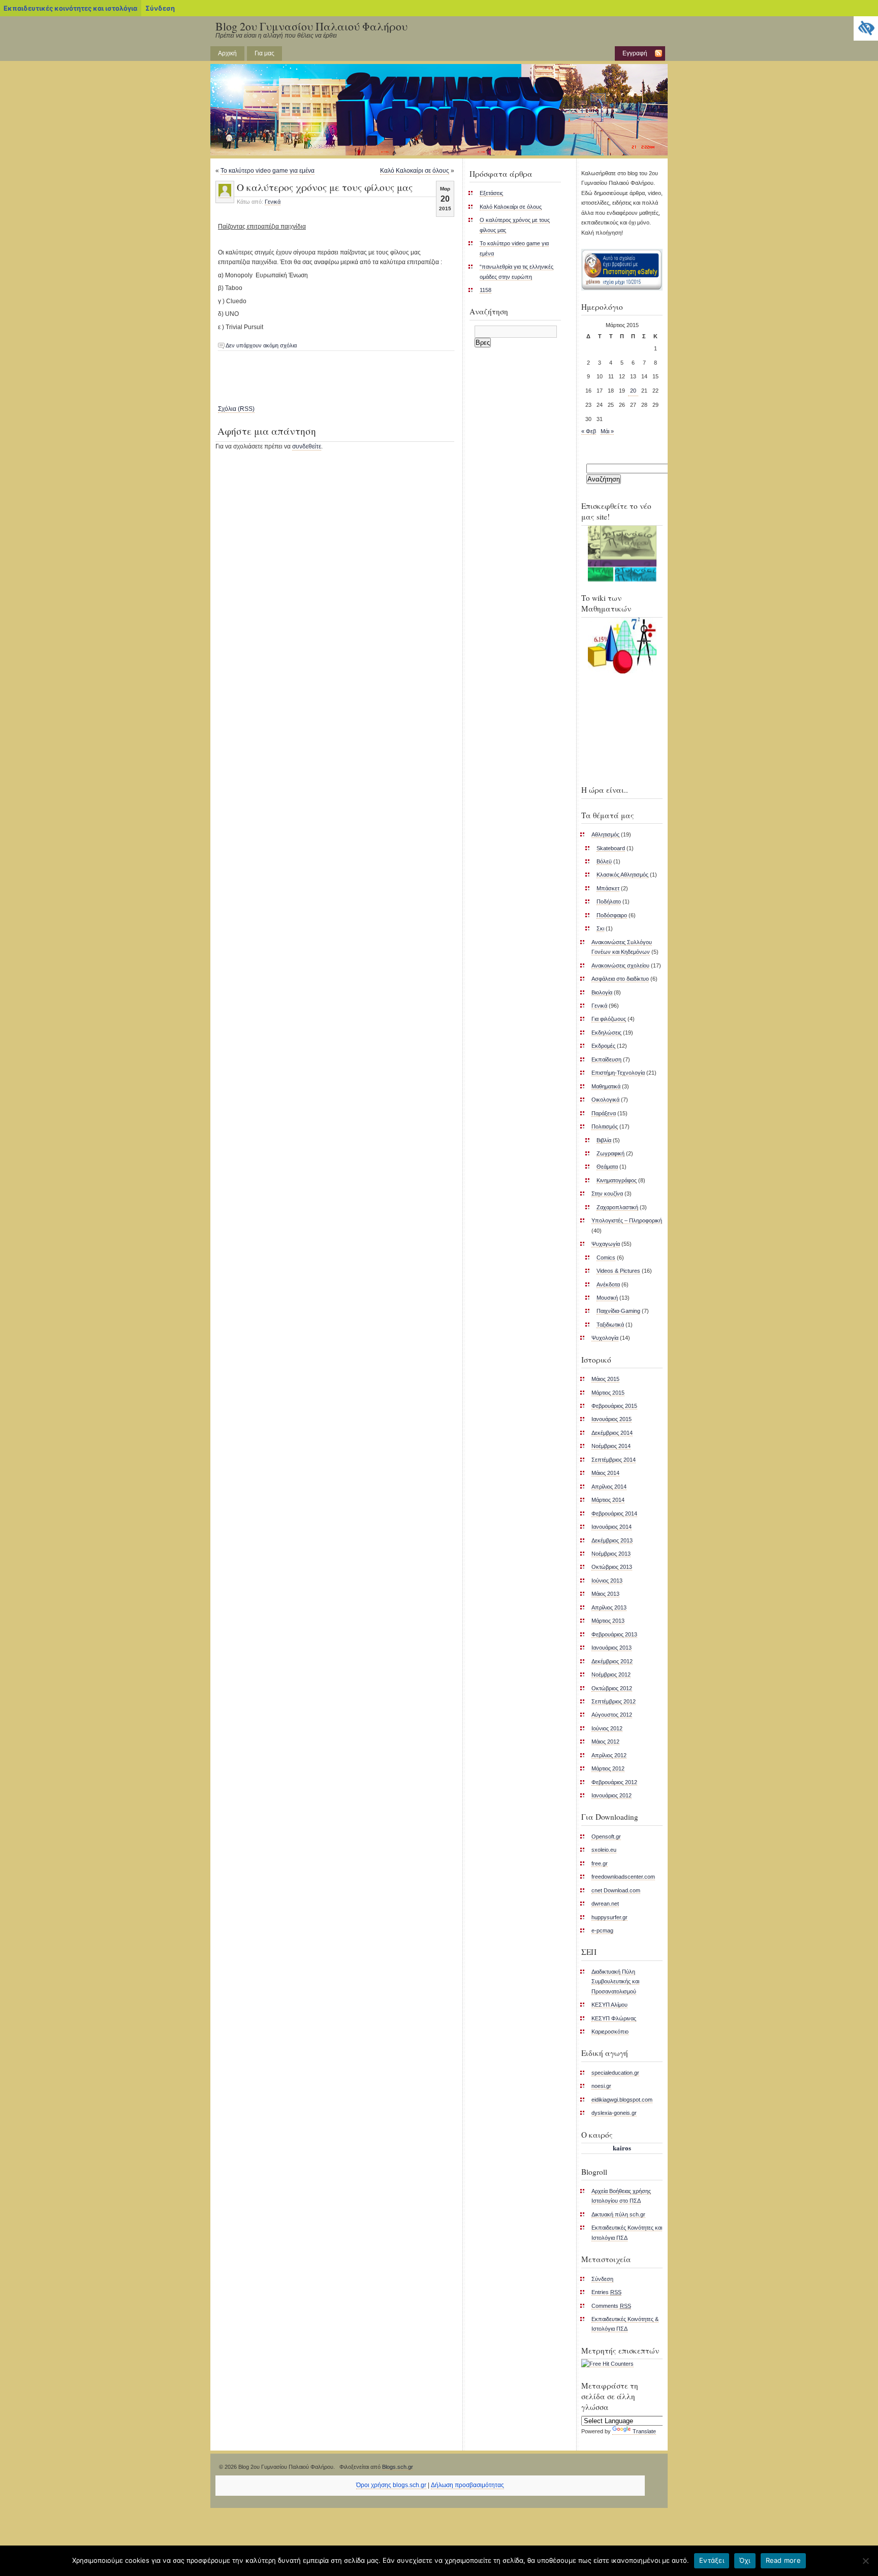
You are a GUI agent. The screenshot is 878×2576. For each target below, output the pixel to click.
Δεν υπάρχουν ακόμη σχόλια (261, 345)
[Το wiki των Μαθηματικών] (622, 646)
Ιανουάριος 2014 (612, 1527)
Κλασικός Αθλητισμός (622, 875)
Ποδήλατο (609, 901)
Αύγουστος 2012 (612, 1715)
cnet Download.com (616, 1890)
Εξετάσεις (491, 193)
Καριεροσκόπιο (610, 2032)
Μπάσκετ (608, 888)
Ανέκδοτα (608, 1284)
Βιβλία (604, 1140)
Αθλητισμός (605, 834)
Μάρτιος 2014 (608, 1500)
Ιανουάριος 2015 (612, 1419)
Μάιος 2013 (605, 1594)
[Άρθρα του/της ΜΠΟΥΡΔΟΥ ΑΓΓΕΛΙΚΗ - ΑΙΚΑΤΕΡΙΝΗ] (225, 195)
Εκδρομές (603, 1046)
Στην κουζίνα (607, 1194)
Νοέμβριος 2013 (611, 1554)
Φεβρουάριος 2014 (614, 1514)
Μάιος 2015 (605, 1379)
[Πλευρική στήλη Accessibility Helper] (866, 28)
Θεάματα (607, 1167)
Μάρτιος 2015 (608, 1393)
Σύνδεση (160, 8)
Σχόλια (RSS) (236, 409)
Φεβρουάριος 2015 (614, 1406)
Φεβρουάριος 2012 (614, 1782)
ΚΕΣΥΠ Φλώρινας (614, 2018)
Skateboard (611, 848)
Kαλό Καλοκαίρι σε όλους (415, 171)
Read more (783, 2560)
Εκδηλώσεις (606, 1033)
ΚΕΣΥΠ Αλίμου (609, 2005)
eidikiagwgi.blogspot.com (622, 2100)
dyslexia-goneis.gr (614, 2113)
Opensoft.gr (606, 1837)
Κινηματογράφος (617, 1180)
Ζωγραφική (610, 1153)
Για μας (264, 53)
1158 (485, 290)
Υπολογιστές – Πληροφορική (627, 1220)
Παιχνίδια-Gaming (618, 1311)
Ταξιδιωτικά (610, 1325)
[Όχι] (865, 2561)
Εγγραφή (635, 53)
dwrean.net (605, 1904)
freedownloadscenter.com (623, 1877)
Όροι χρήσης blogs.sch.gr (391, 2485)
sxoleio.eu (604, 1850)
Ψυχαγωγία (606, 1244)
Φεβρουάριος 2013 (614, 1634)
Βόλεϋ (604, 861)
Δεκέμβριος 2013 (612, 1540)
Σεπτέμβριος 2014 (614, 1460)
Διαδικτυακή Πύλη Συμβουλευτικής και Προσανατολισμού (615, 1982)
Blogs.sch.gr (398, 2467)
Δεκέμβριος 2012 (612, 1661)
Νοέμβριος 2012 (611, 1675)
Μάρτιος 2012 (608, 1768)
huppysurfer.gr (609, 1917)
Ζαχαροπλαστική (617, 1207)
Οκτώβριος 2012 (612, 1688)
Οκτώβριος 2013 (612, 1567)
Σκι (600, 928)
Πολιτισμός (605, 1126)
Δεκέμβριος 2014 (612, 1433)
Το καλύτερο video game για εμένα (268, 171)
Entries (606, 2292)
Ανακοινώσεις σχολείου (620, 965)
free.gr (600, 1863)
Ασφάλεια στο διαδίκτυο (620, 979)
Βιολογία (602, 992)
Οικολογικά (605, 1100)
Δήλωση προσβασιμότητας (467, 2485)
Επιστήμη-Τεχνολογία (618, 1073)
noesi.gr (601, 2086)
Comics (606, 1258)
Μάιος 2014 (605, 1473)
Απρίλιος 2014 (609, 1487)
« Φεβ (589, 431)
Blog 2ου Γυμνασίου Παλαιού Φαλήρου (311, 26)
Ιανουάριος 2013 (612, 1648)
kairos (622, 2148)
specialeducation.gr (615, 2073)
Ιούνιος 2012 (607, 1728)
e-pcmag (602, 1930)
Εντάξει (712, 2560)
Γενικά (273, 202)
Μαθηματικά (606, 1086)
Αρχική (227, 53)
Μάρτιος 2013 (608, 1621)
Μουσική (607, 1298)
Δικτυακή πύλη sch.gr (618, 2214)
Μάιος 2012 (605, 1742)
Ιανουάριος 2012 (612, 1795)
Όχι (745, 2560)
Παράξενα (604, 1113)
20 (633, 391)
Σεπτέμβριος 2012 (614, 1701)
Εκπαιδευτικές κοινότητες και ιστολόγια (70, 8)
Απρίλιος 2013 (609, 1607)
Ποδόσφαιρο (612, 915)
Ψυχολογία (605, 1338)
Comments (611, 2306)
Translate (644, 2431)
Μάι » (607, 431)
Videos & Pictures (618, 1271)
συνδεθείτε (307, 446)
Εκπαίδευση (606, 1059)
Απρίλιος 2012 (609, 1755)
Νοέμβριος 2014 (611, 1446)
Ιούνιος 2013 (607, 1581)
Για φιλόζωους (609, 1019)
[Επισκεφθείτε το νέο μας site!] (622, 554)
